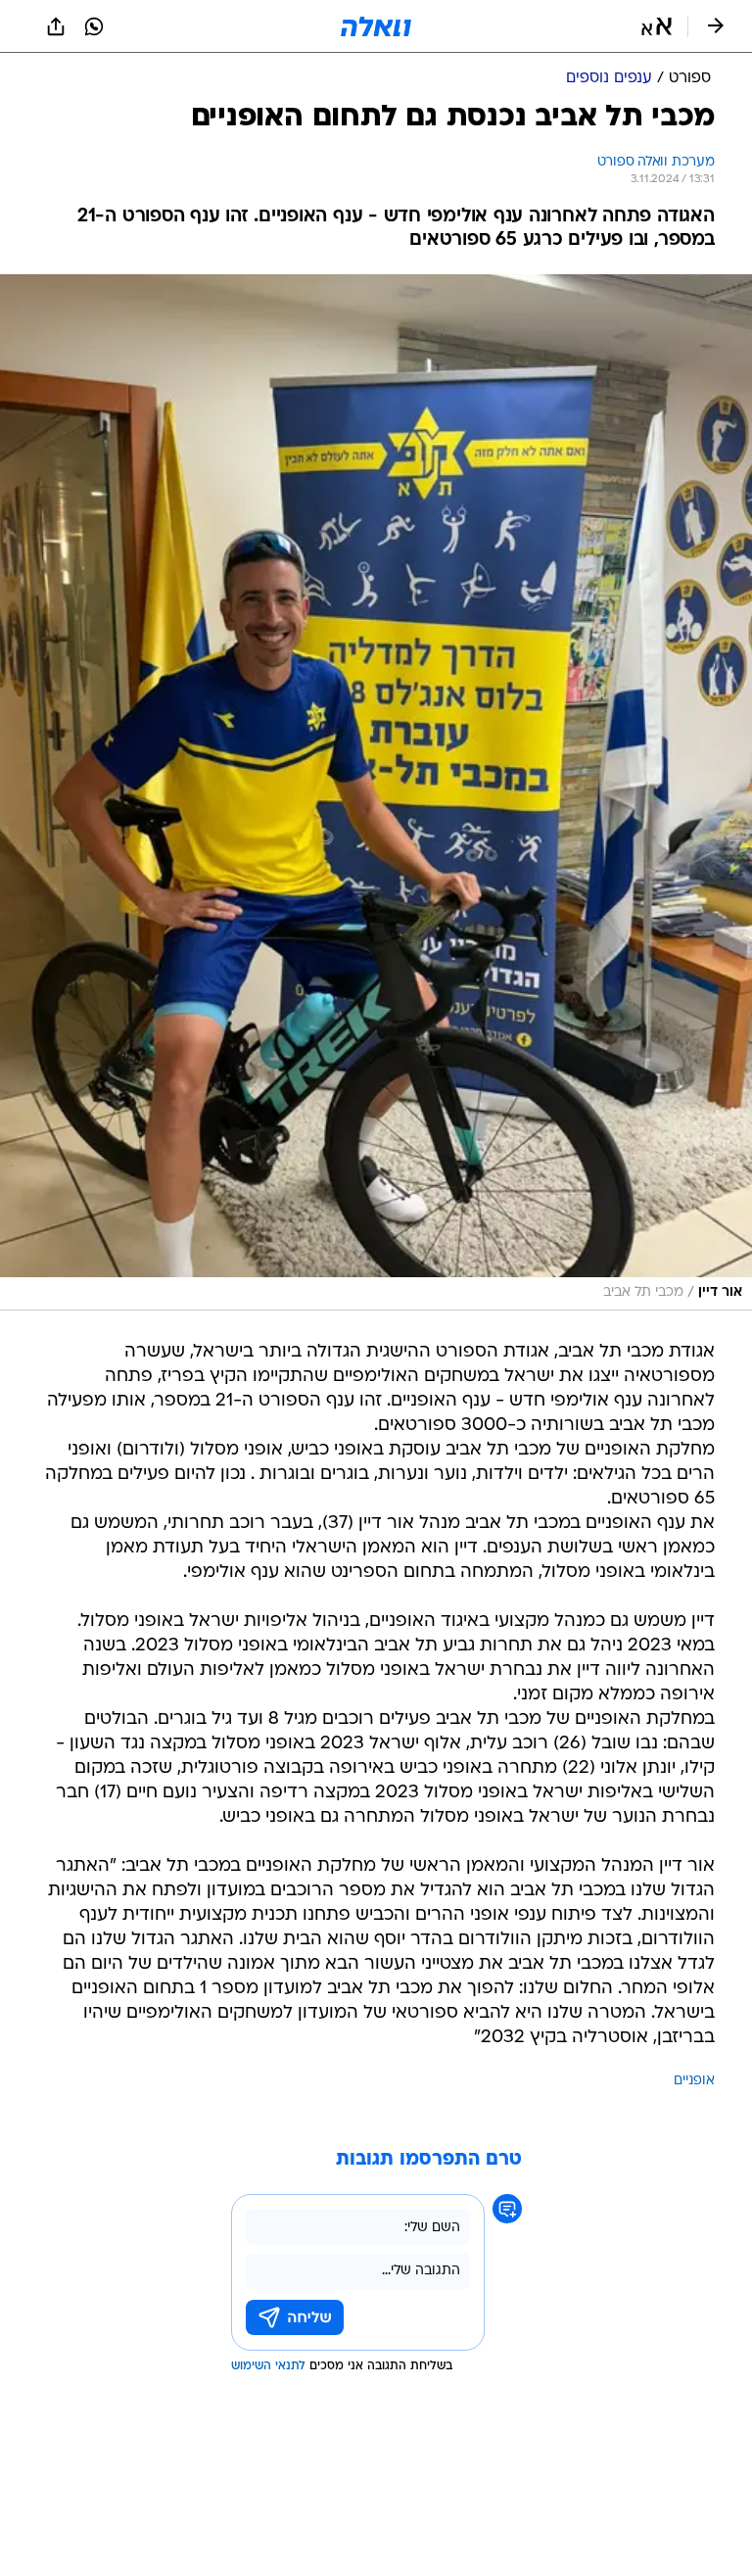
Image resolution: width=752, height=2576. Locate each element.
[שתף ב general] (56, 26)
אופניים (694, 2081)
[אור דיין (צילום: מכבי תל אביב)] (376, 792)
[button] (657, 26)
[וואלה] (376, 26)
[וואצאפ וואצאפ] (94, 26)
